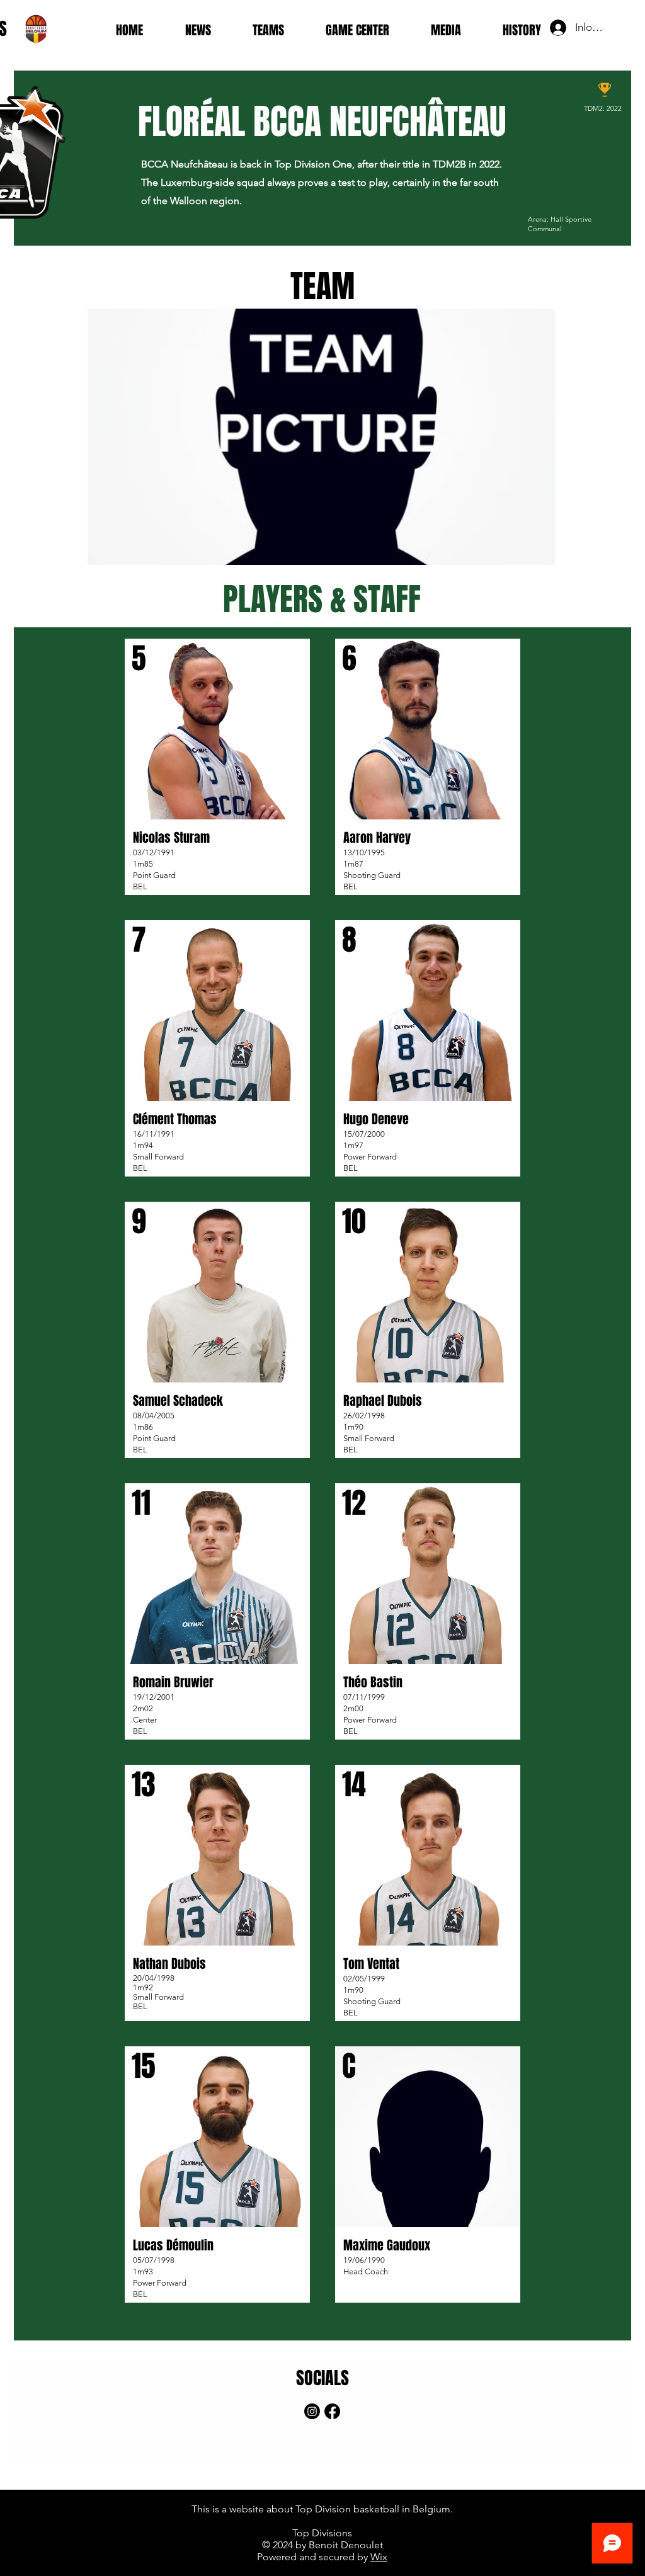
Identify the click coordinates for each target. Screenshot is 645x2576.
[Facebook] (332, 2411)
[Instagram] (312, 2411)
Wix (379, 2557)
